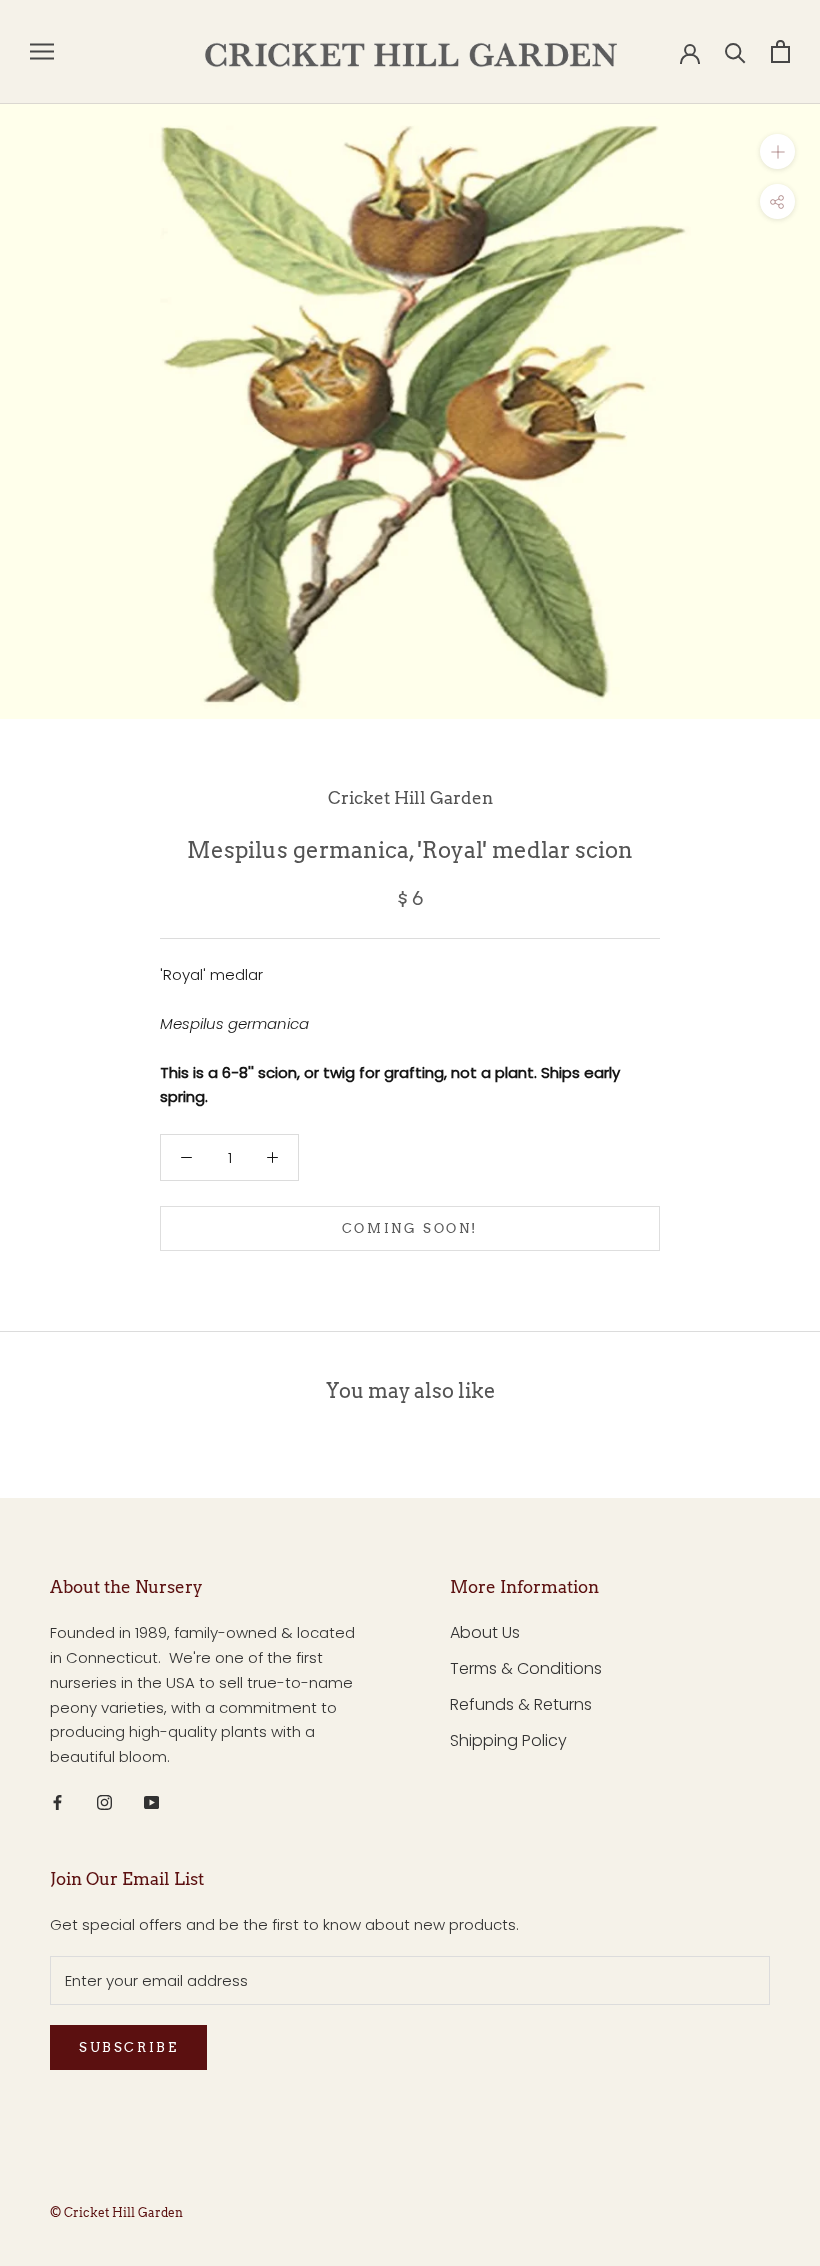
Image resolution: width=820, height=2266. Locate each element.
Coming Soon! (410, 1228)
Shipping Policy (508, 1740)
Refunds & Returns (521, 1704)
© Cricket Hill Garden (116, 2212)
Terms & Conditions (526, 1668)
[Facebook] (57, 1802)
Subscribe (128, 2047)
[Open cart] (780, 51)
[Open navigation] (42, 51)
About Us (485, 1632)
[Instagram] (104, 1802)
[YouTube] (151, 1802)
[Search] (735, 51)
